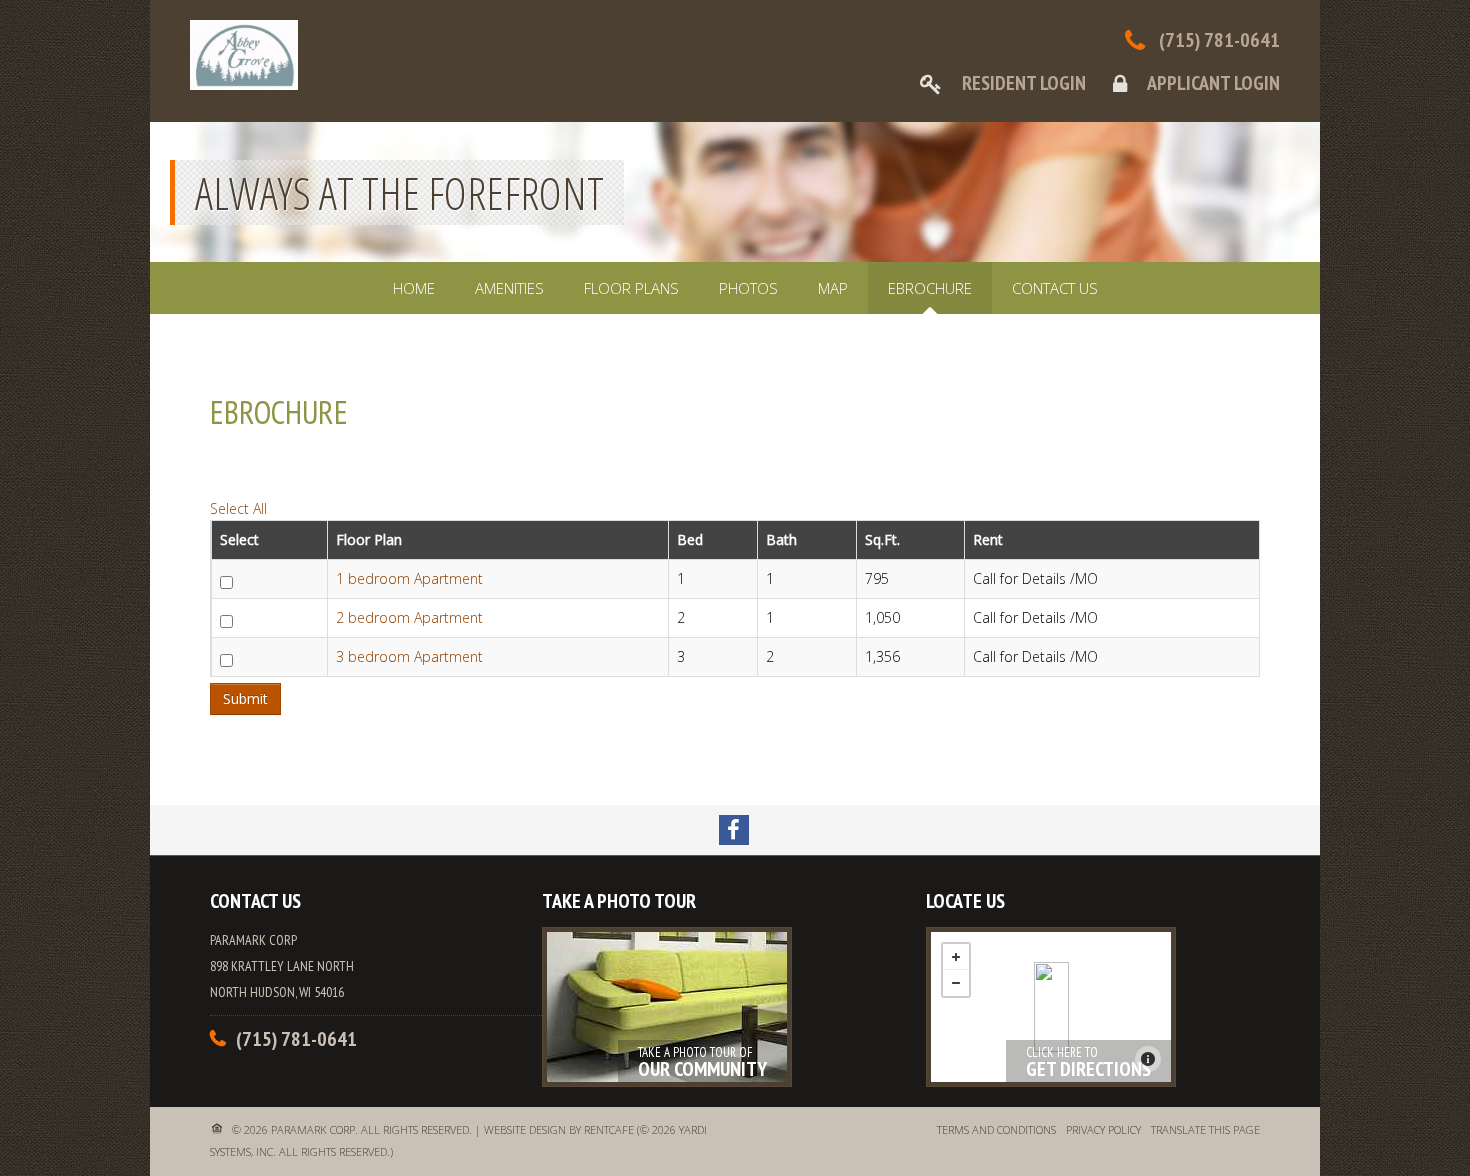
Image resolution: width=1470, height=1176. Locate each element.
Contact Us (1055, 288)
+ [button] (956, 957)
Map (833, 288)
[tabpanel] (735, 536)
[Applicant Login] (1185, 83)
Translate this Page (1205, 1129)
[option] (735, 192)
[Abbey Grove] (1051, 1007)
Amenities (509, 288)
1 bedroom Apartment (409, 578)
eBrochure (930, 288)
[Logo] (244, 53)
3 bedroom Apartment (409, 656)
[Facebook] (734, 830)
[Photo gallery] (667, 1007)
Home (414, 288)
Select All (238, 508)
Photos (748, 288)
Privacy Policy (1103, 1129)
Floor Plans (631, 288)
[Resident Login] (991, 83)
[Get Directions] (1051, 1007)
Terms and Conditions (996, 1129)
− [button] (956, 983)
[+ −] (1051, 1007)
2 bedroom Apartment (409, 617)
